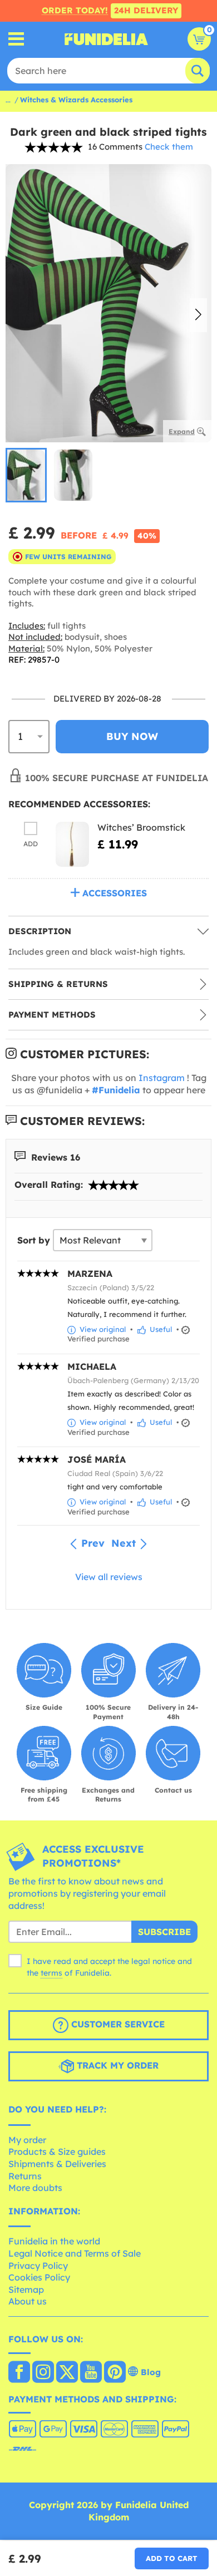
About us (28, 2301)
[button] (198, 315)
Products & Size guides (57, 2151)
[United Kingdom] (19, 2373)
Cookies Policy (39, 2277)
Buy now (132, 736)
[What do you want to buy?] (16, 39)
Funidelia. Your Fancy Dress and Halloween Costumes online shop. (106, 39)
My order (27, 2140)
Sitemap (26, 2289)
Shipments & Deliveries (57, 2164)
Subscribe (164, 1932)
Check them (169, 147)
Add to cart (172, 2558)
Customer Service (117, 2024)
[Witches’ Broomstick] (72, 844)
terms (51, 1973)
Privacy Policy (38, 2266)
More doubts (35, 2188)
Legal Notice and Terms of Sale (75, 2253)
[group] (26, 475)
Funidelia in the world (54, 2241)
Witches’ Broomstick (141, 827)
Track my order (116, 2065)
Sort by (34, 1240)
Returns (25, 2176)
